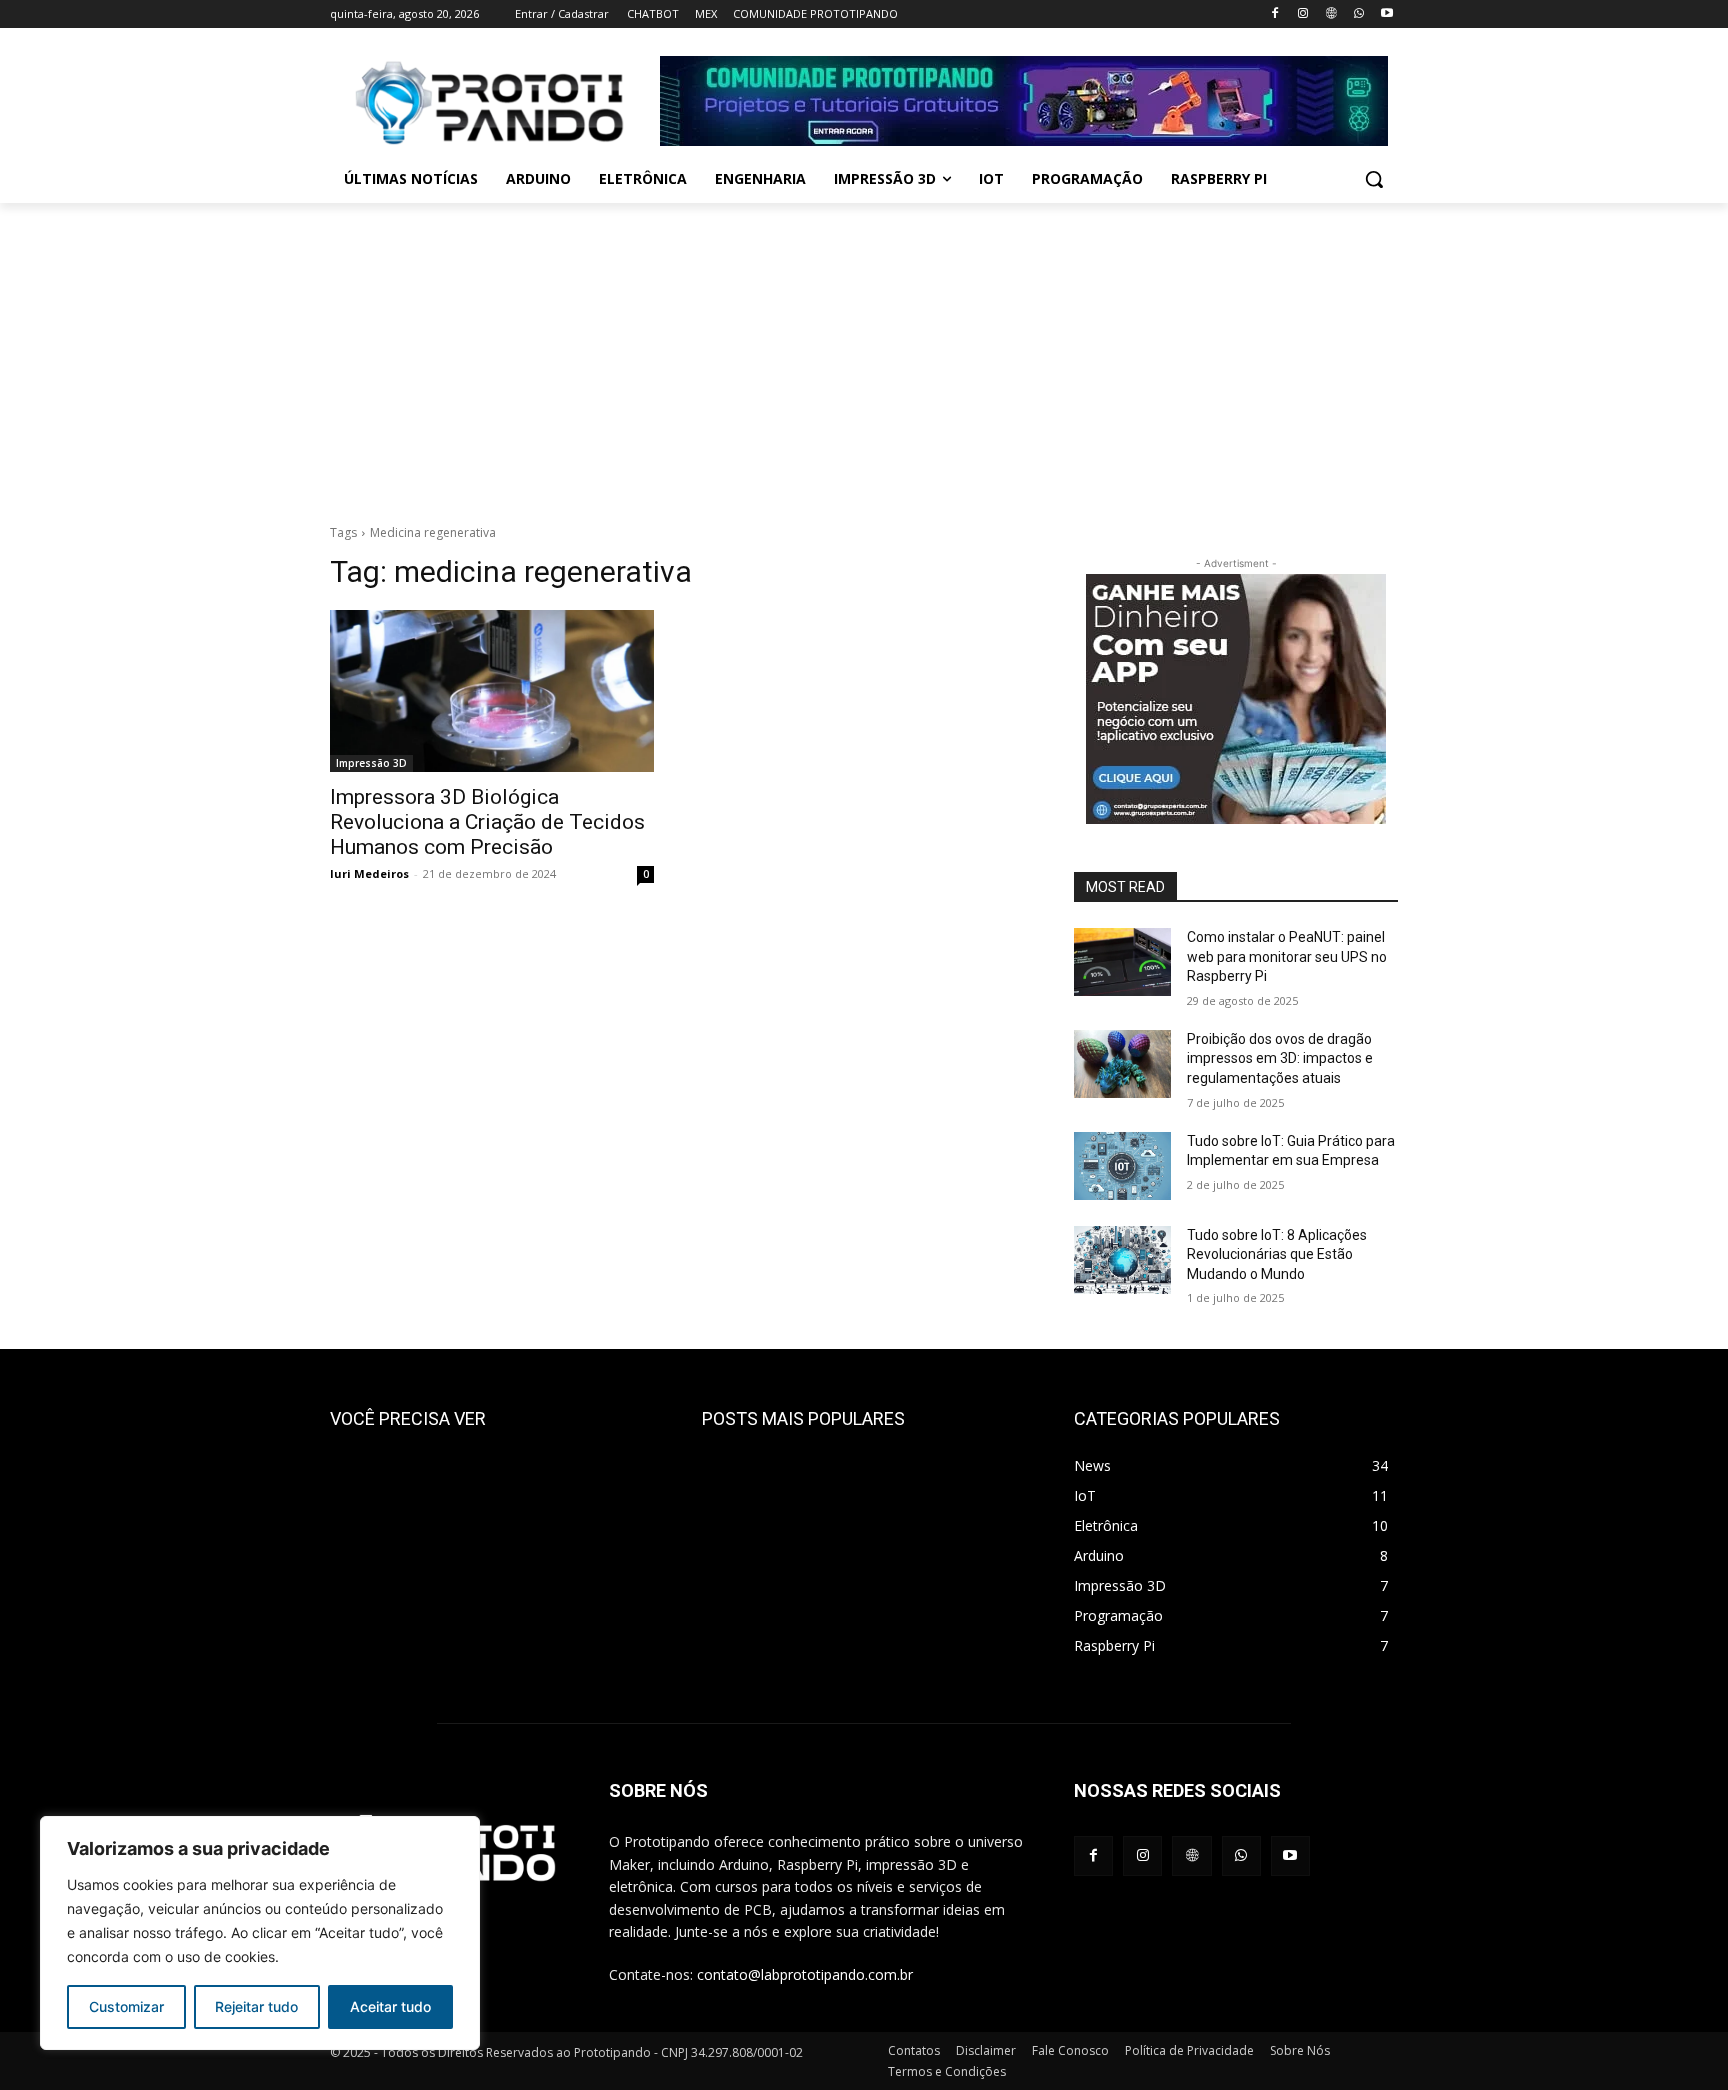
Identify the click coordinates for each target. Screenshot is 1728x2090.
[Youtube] (1386, 14)
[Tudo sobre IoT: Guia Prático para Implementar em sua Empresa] (1122, 1166)
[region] (260, 1933)
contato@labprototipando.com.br (805, 1974)
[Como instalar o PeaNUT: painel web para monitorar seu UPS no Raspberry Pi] (1122, 962)
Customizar (126, 2006)
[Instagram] (1303, 14)
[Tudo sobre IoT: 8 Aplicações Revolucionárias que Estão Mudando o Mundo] (1122, 1260)
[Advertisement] (864, 353)
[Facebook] (1275, 14)
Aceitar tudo (390, 2006)
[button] (1374, 179)
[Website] (1331, 14)
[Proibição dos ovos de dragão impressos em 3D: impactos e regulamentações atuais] (1122, 1064)
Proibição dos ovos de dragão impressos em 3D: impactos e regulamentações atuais (1280, 1058)
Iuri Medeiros (369, 873)
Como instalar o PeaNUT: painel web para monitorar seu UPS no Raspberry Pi (1287, 956)
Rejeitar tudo (256, 2006)
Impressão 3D (371, 763)
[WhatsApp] (1358, 14)
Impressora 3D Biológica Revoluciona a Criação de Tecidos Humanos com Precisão (487, 822)
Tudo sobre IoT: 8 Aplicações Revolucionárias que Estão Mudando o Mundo (1277, 1254)
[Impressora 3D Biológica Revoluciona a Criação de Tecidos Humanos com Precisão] (492, 691)
